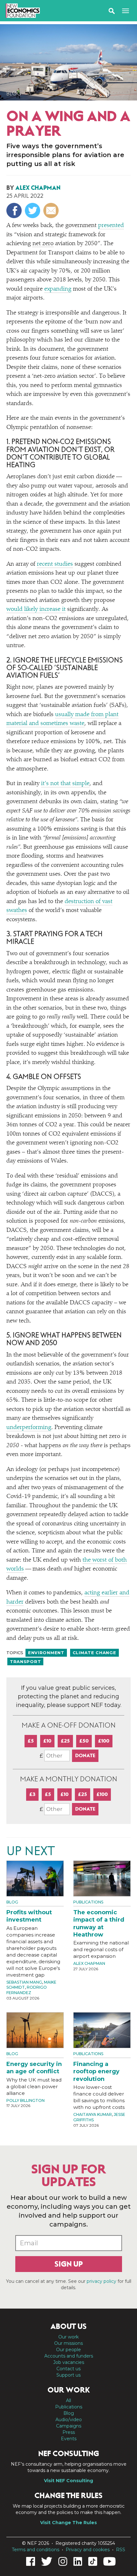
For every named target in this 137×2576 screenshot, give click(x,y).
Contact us (68, 2369)
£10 (47, 1741)
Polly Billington (25, 2100)
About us (68, 2326)
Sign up (69, 2264)
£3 (32, 1794)
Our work (68, 2337)
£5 (31, 1741)
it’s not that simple (65, 784)
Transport (25, 1661)
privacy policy (101, 2281)
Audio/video (69, 2420)
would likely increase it (36, 609)
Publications (88, 1902)
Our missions (68, 2343)
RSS (121, 2550)
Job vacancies (69, 2362)
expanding (58, 289)
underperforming (29, 1428)
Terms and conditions (36, 2550)
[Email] (52, 211)
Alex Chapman (38, 188)
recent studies (55, 564)
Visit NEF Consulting (68, 2481)
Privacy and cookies (88, 2550)
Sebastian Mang (24, 1982)
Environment (46, 1653)
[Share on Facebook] (15, 211)
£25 (65, 1741)
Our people (68, 2350)
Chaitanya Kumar (93, 2114)
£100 (104, 1741)
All (68, 2400)
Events (69, 2439)
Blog (14, 93)
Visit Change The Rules (68, 2523)
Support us (68, 2375)
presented (111, 226)
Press (69, 2432)
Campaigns (69, 2426)
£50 (84, 1741)
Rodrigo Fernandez (27, 1990)
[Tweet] (33, 211)
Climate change (94, 1653)
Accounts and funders (69, 2356)
